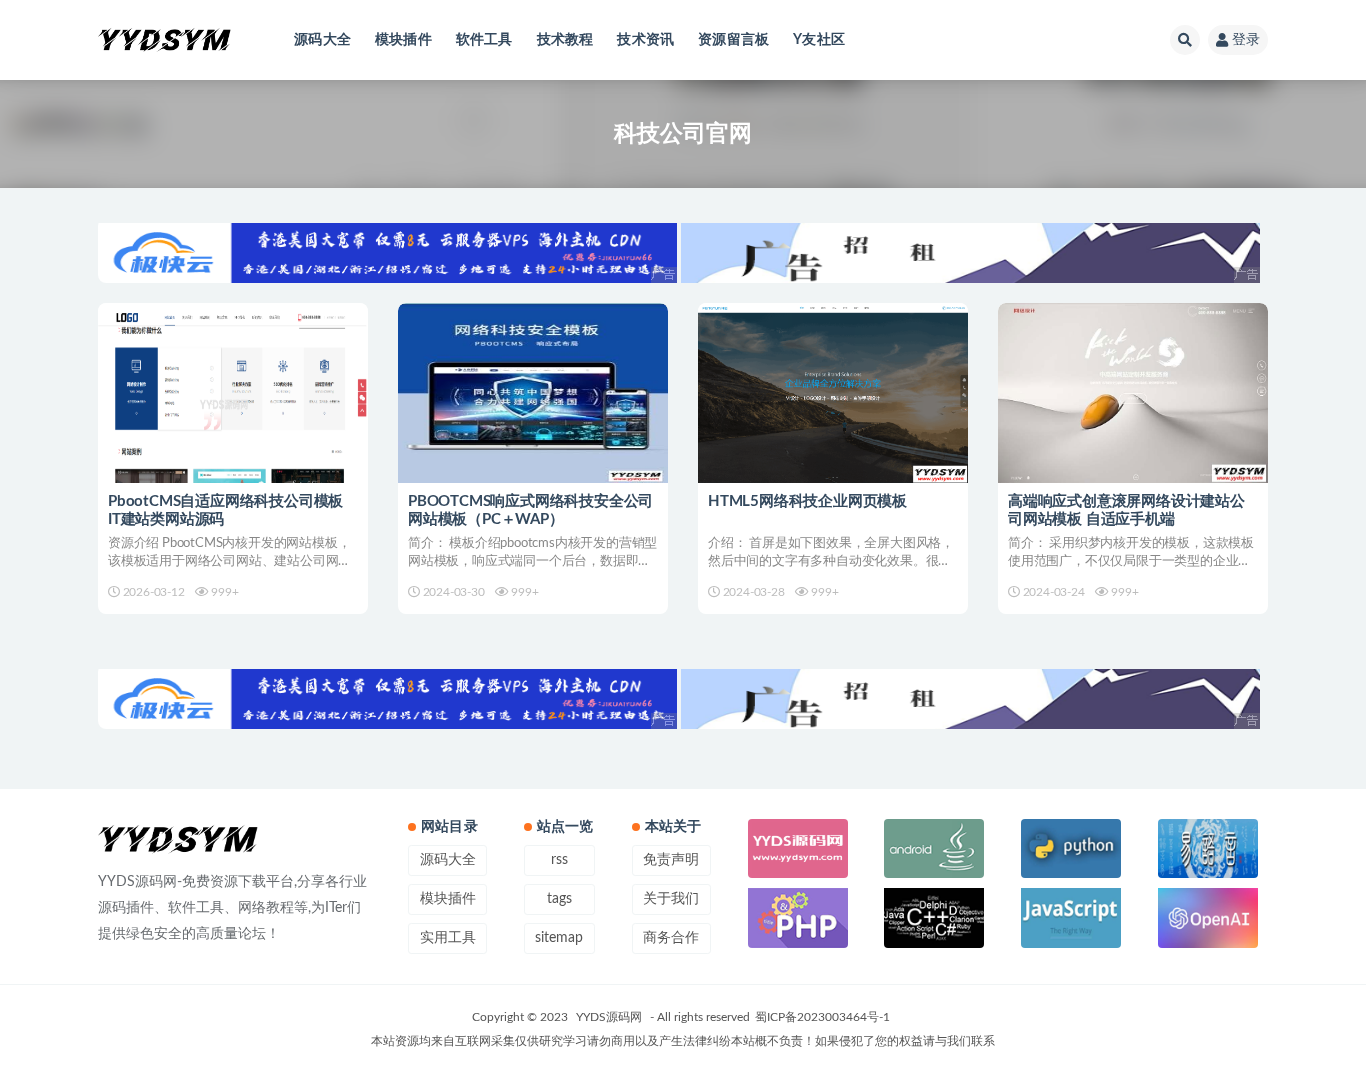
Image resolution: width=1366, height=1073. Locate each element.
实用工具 (448, 938)
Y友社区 (819, 40)
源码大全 (322, 40)
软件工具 (484, 40)
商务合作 (671, 938)
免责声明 (671, 860)
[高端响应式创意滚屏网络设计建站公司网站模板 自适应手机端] (1133, 393)
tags (559, 899)
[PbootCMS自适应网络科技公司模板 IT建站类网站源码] (233, 393)
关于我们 (671, 899)
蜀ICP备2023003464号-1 (822, 1017)
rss (559, 860)
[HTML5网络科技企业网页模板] (833, 393)
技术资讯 (645, 40)
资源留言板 (733, 40)
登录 (1246, 40)
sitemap (559, 938)
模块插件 (403, 40)
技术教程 (565, 40)
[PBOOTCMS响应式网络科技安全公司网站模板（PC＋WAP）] (533, 393)
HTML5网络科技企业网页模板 (807, 501)
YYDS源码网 (609, 1017)
